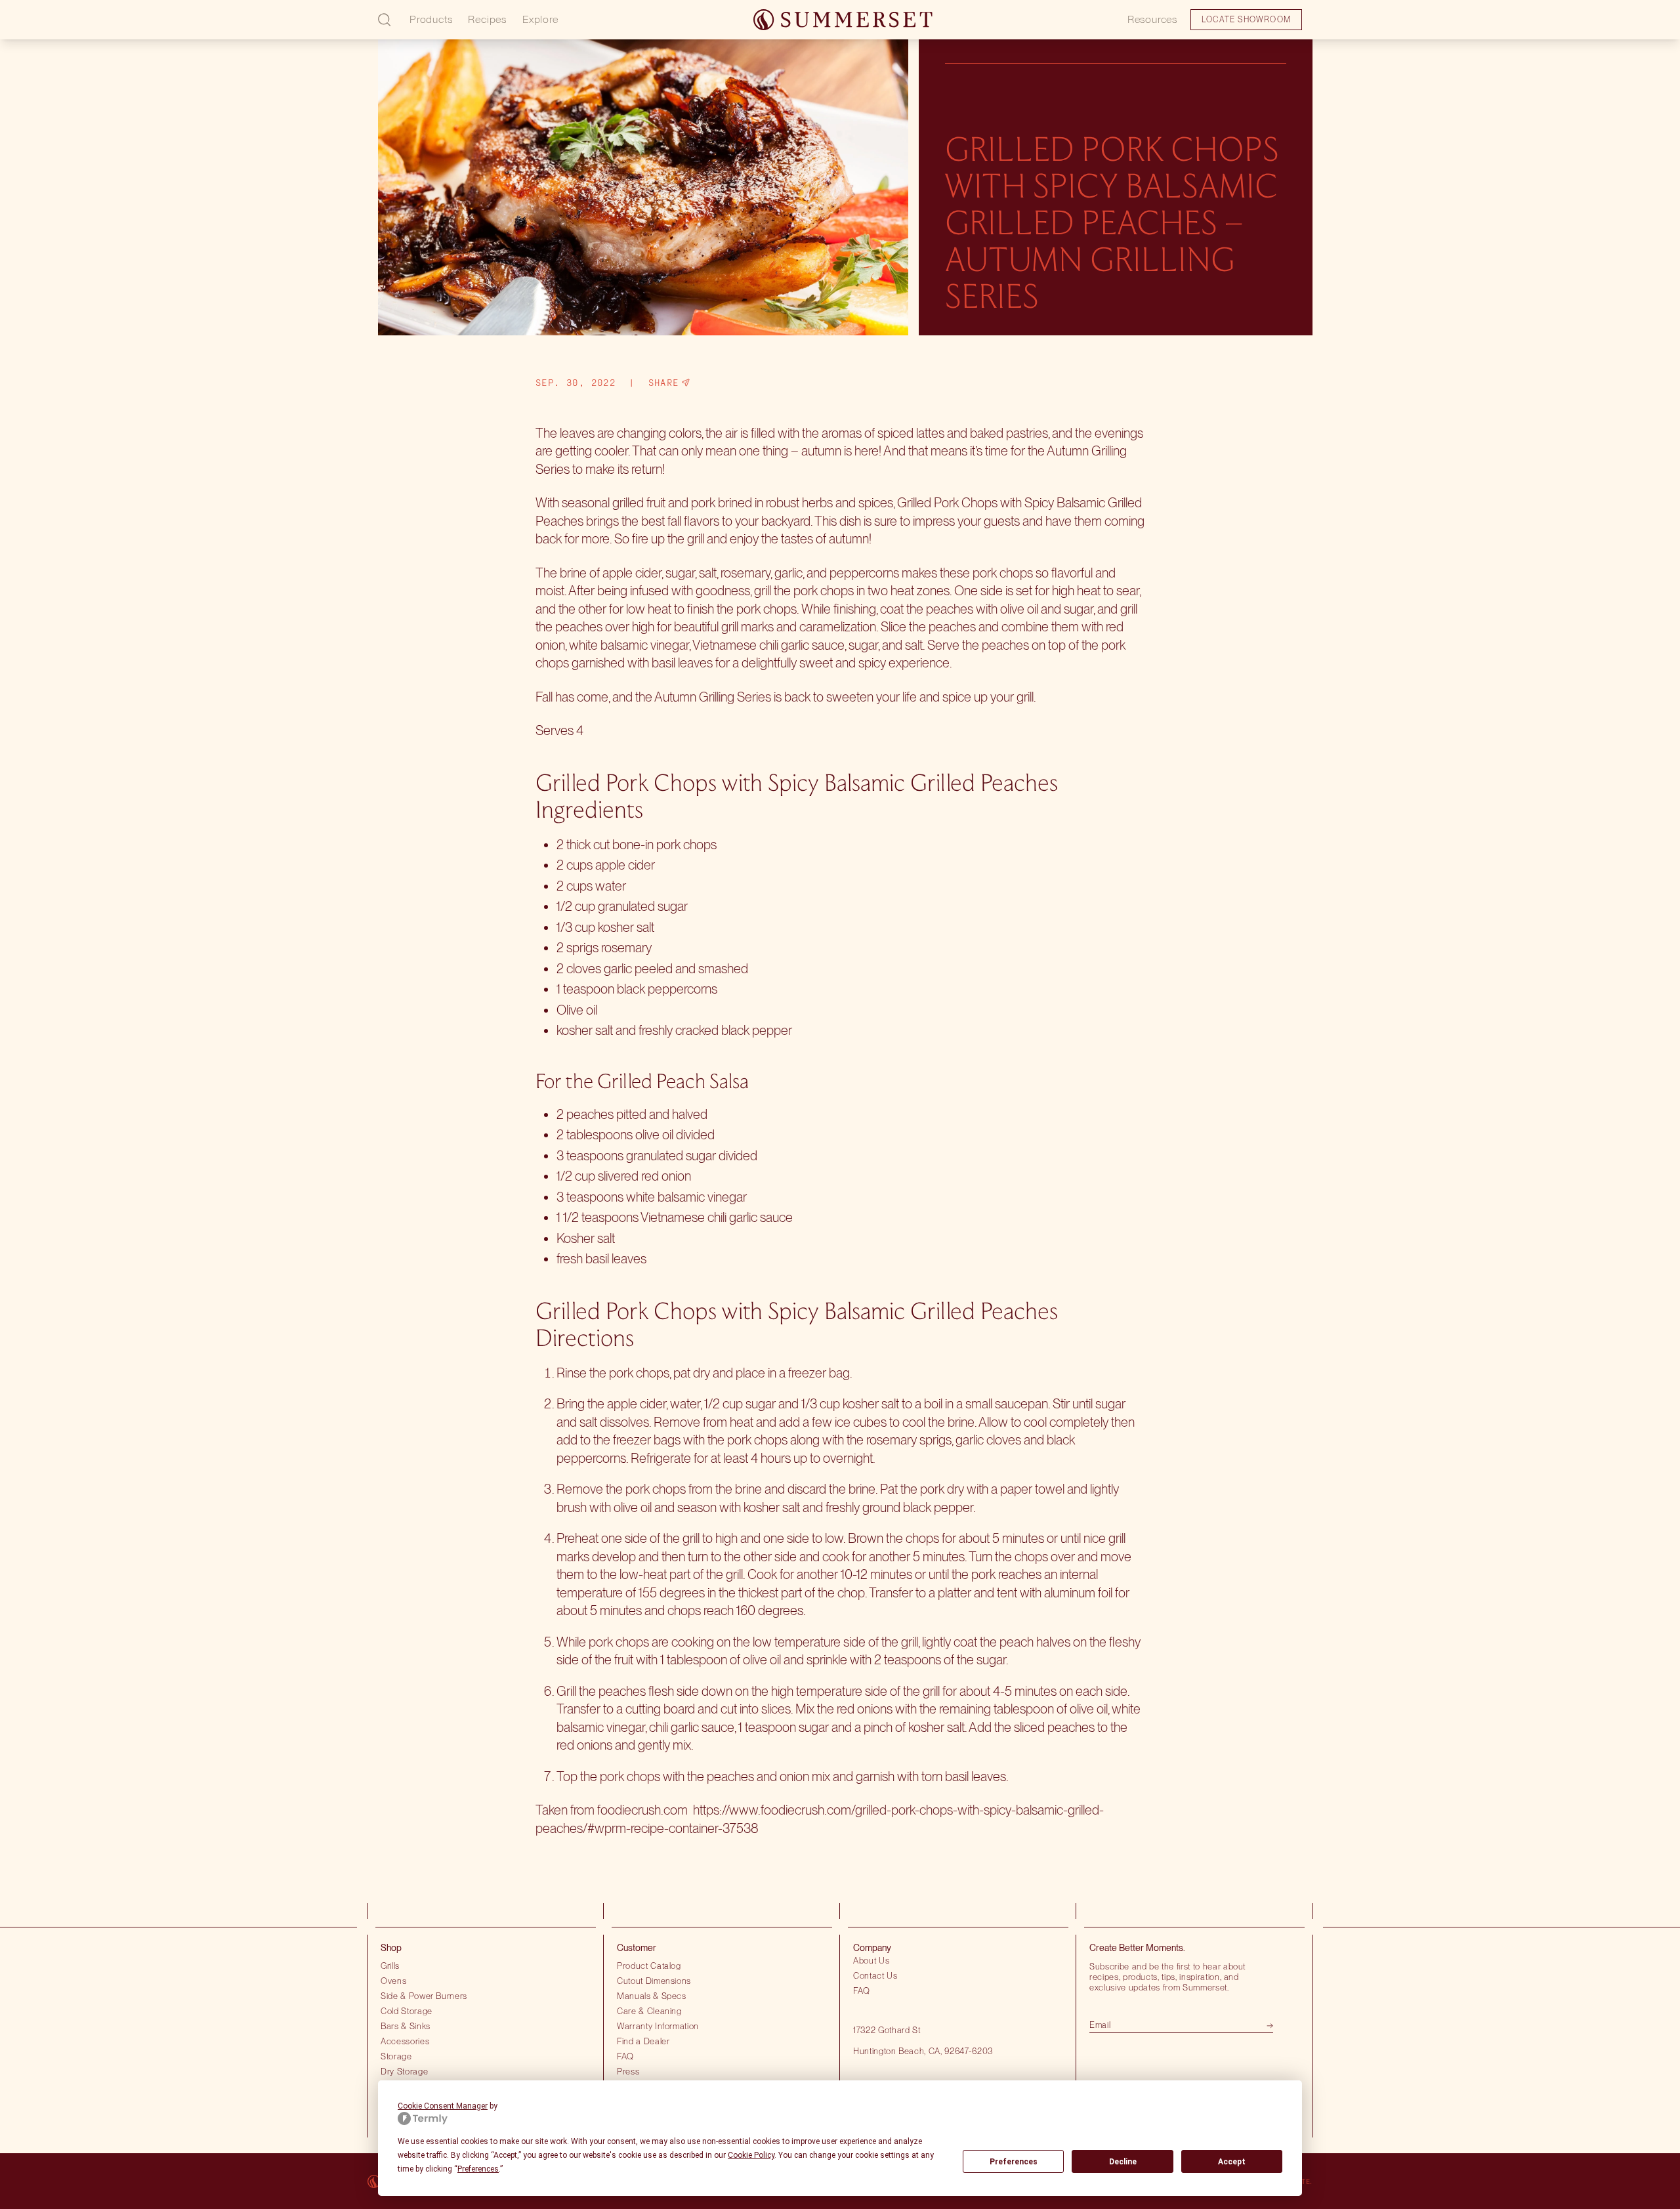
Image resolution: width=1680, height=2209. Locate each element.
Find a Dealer (643, 2041)
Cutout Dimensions (654, 1981)
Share (664, 383)
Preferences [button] (478, 2169)
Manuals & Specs (652, 1996)
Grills (390, 1966)
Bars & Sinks (406, 2026)
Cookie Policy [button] (751, 2155)
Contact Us (875, 1975)
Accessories (405, 2041)
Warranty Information (658, 2026)
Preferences (1014, 2162)
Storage (396, 2056)
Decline (1123, 2162)
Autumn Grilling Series (713, 697)
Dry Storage (404, 2071)
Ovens (393, 1981)
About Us (871, 1960)
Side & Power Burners (424, 1996)
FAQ (625, 2056)
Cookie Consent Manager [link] (443, 2106)
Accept (1232, 2162)
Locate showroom (102, 29)
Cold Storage (407, 2011)
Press (628, 2071)
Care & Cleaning (649, 2011)
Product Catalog (649, 1966)
